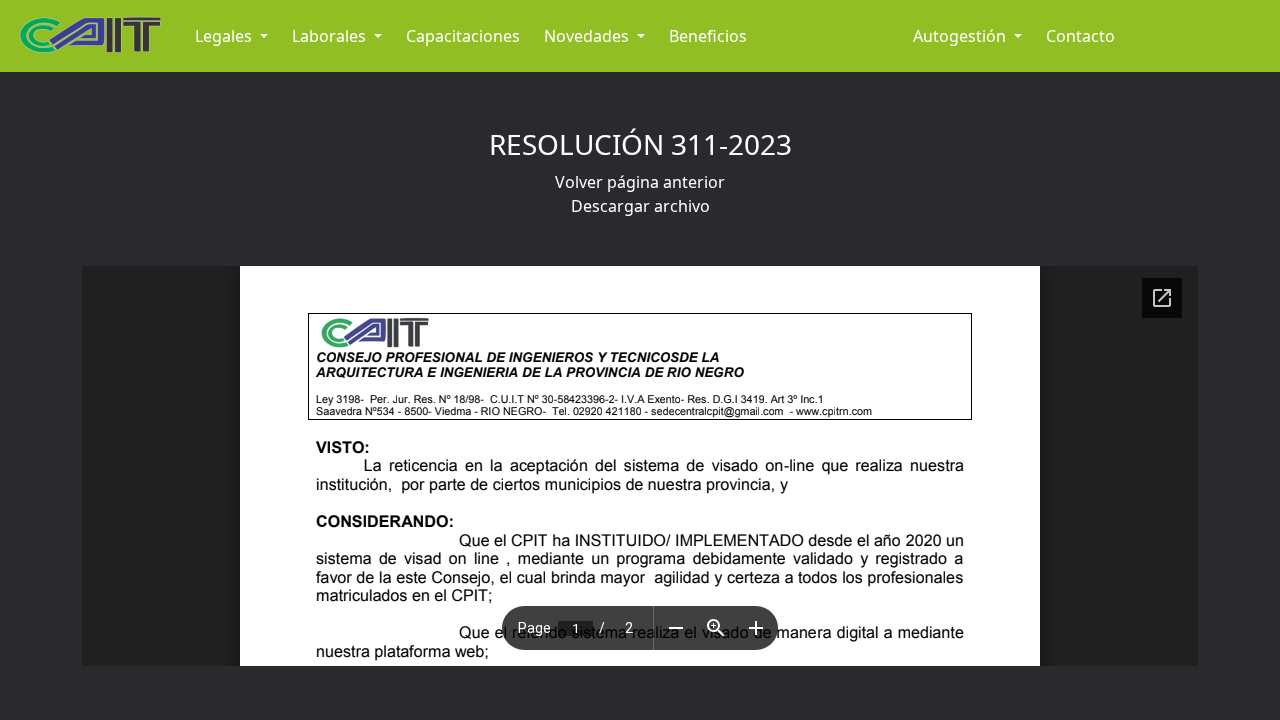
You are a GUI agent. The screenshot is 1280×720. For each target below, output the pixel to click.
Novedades (588, 36)
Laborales (331, 36)
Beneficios (708, 36)
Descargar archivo (640, 206)
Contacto (1080, 36)
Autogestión (961, 36)
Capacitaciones (463, 36)
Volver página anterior (640, 182)
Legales (225, 36)
